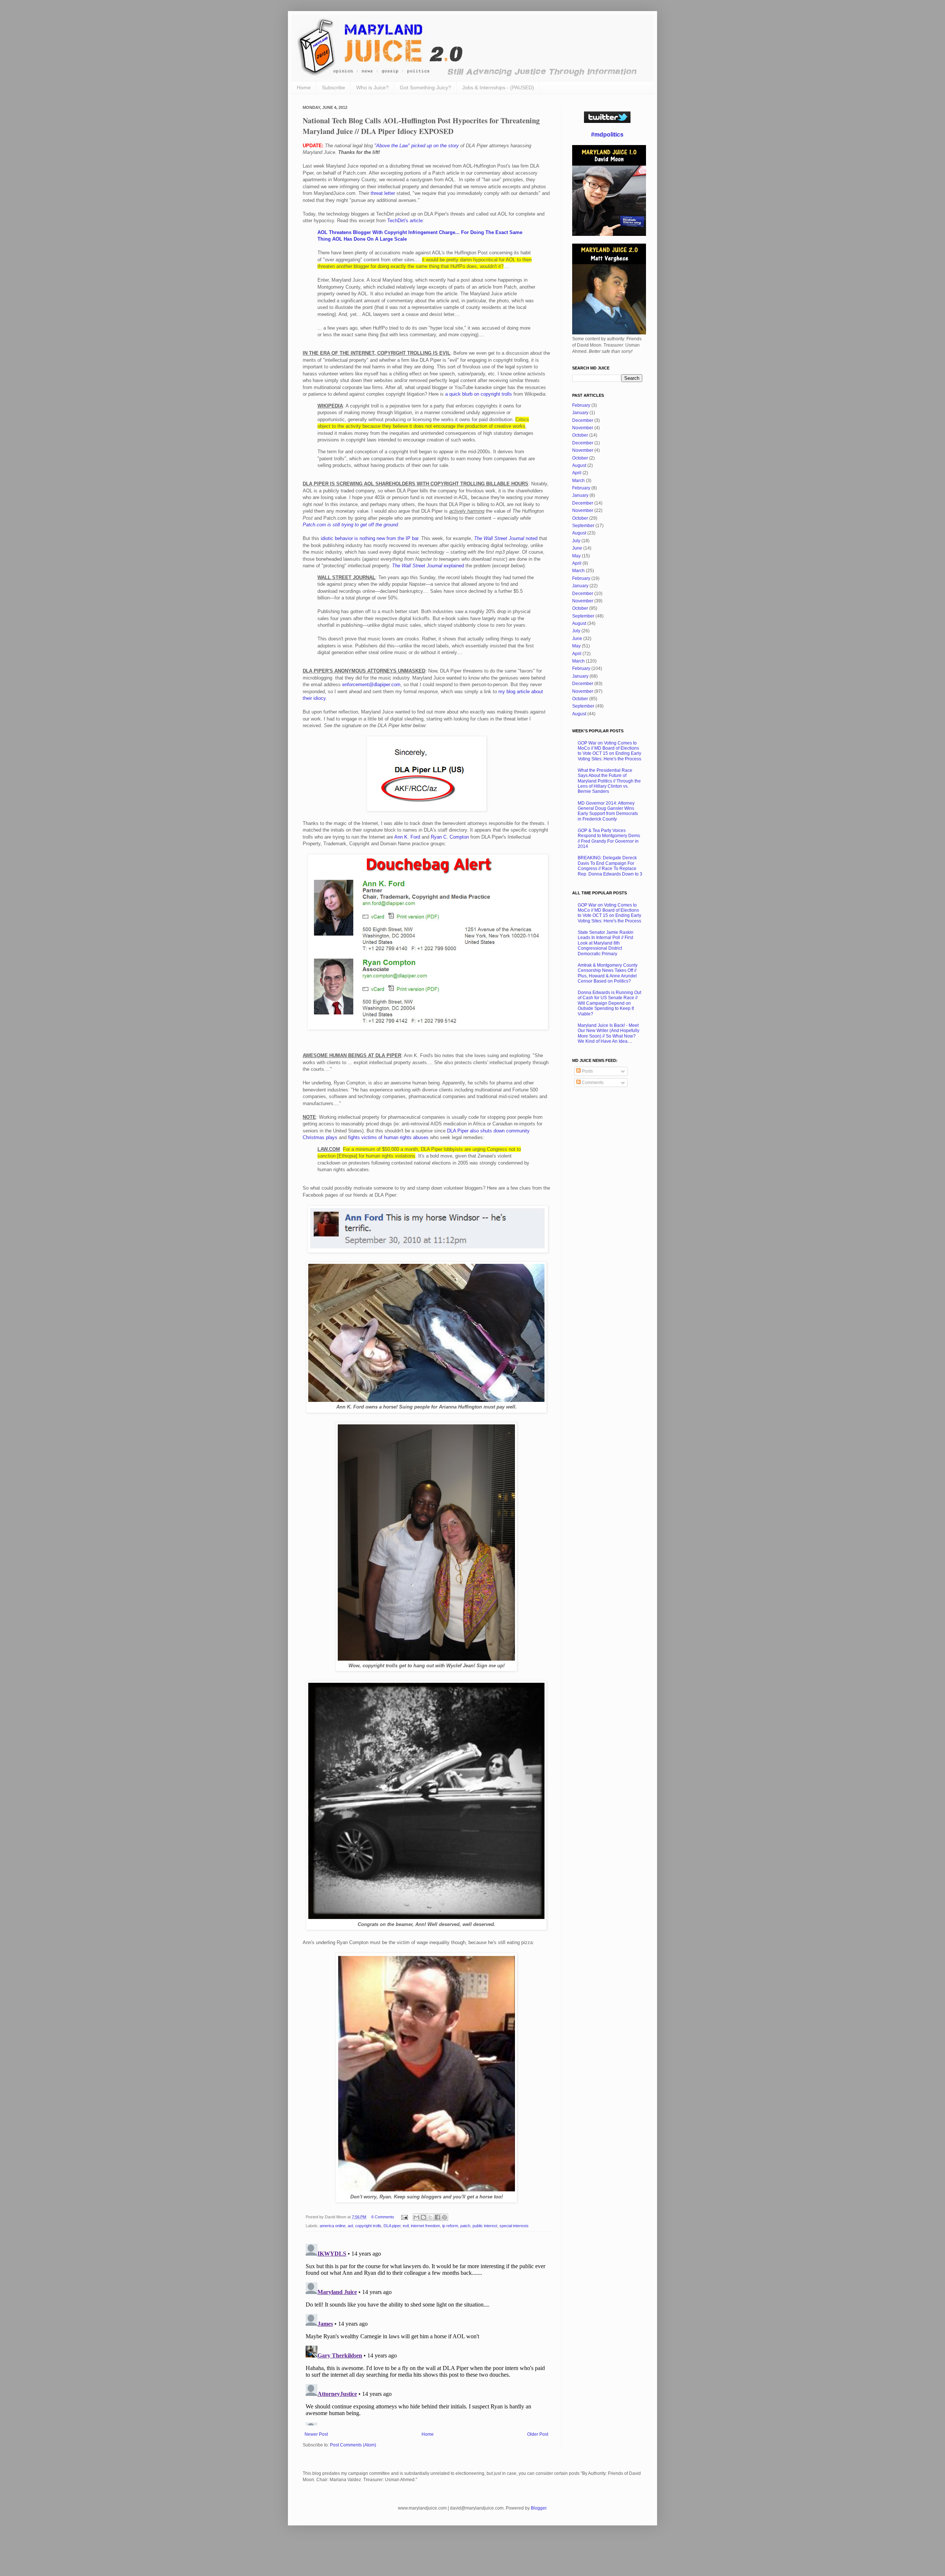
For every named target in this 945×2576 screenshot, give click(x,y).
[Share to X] (430, 2217)
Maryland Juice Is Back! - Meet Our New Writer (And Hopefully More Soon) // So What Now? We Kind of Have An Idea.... (609, 1033)
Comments (592, 1083)
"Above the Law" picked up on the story (417, 146)
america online (333, 2226)
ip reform (450, 2226)
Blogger (539, 2508)
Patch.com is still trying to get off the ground (350, 525)
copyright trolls (368, 2226)
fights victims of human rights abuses (388, 1137)
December (583, 420)
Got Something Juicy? (425, 87)
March (578, 481)
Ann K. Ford (407, 837)
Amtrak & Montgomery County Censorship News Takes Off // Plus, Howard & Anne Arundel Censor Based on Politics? (608, 973)
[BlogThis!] (423, 2217)
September (583, 526)
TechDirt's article (405, 221)
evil (406, 2226)
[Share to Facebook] (437, 2217)
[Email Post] (404, 2217)
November (583, 428)
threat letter (383, 193)
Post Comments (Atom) (353, 2445)
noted (506, 538)
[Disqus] (426, 2333)
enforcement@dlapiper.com (371, 685)
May (576, 556)
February (581, 405)
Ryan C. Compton (450, 837)
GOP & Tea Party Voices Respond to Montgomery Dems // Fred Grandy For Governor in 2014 (609, 838)
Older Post (538, 2434)
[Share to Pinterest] (444, 2217)
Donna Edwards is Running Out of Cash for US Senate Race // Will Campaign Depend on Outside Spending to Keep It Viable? (609, 1003)
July (576, 541)
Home (304, 87)
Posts (587, 1071)
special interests (514, 2226)
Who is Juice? (372, 87)
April (577, 473)
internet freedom (425, 2226)
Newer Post (316, 2434)
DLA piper (392, 2226)
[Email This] (416, 2217)
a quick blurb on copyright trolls (479, 394)
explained (428, 566)
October (580, 435)
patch (465, 2226)
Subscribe (334, 87)
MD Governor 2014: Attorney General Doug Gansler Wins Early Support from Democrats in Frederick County (608, 811)
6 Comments (383, 2217)
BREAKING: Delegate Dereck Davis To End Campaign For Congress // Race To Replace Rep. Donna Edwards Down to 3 (610, 866)
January (580, 413)
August (579, 465)
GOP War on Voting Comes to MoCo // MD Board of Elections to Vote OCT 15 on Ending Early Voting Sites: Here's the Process (609, 751)
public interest (485, 2226)
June (577, 548)
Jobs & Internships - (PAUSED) (498, 87)
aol (350, 2226)
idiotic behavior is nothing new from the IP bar (370, 538)
